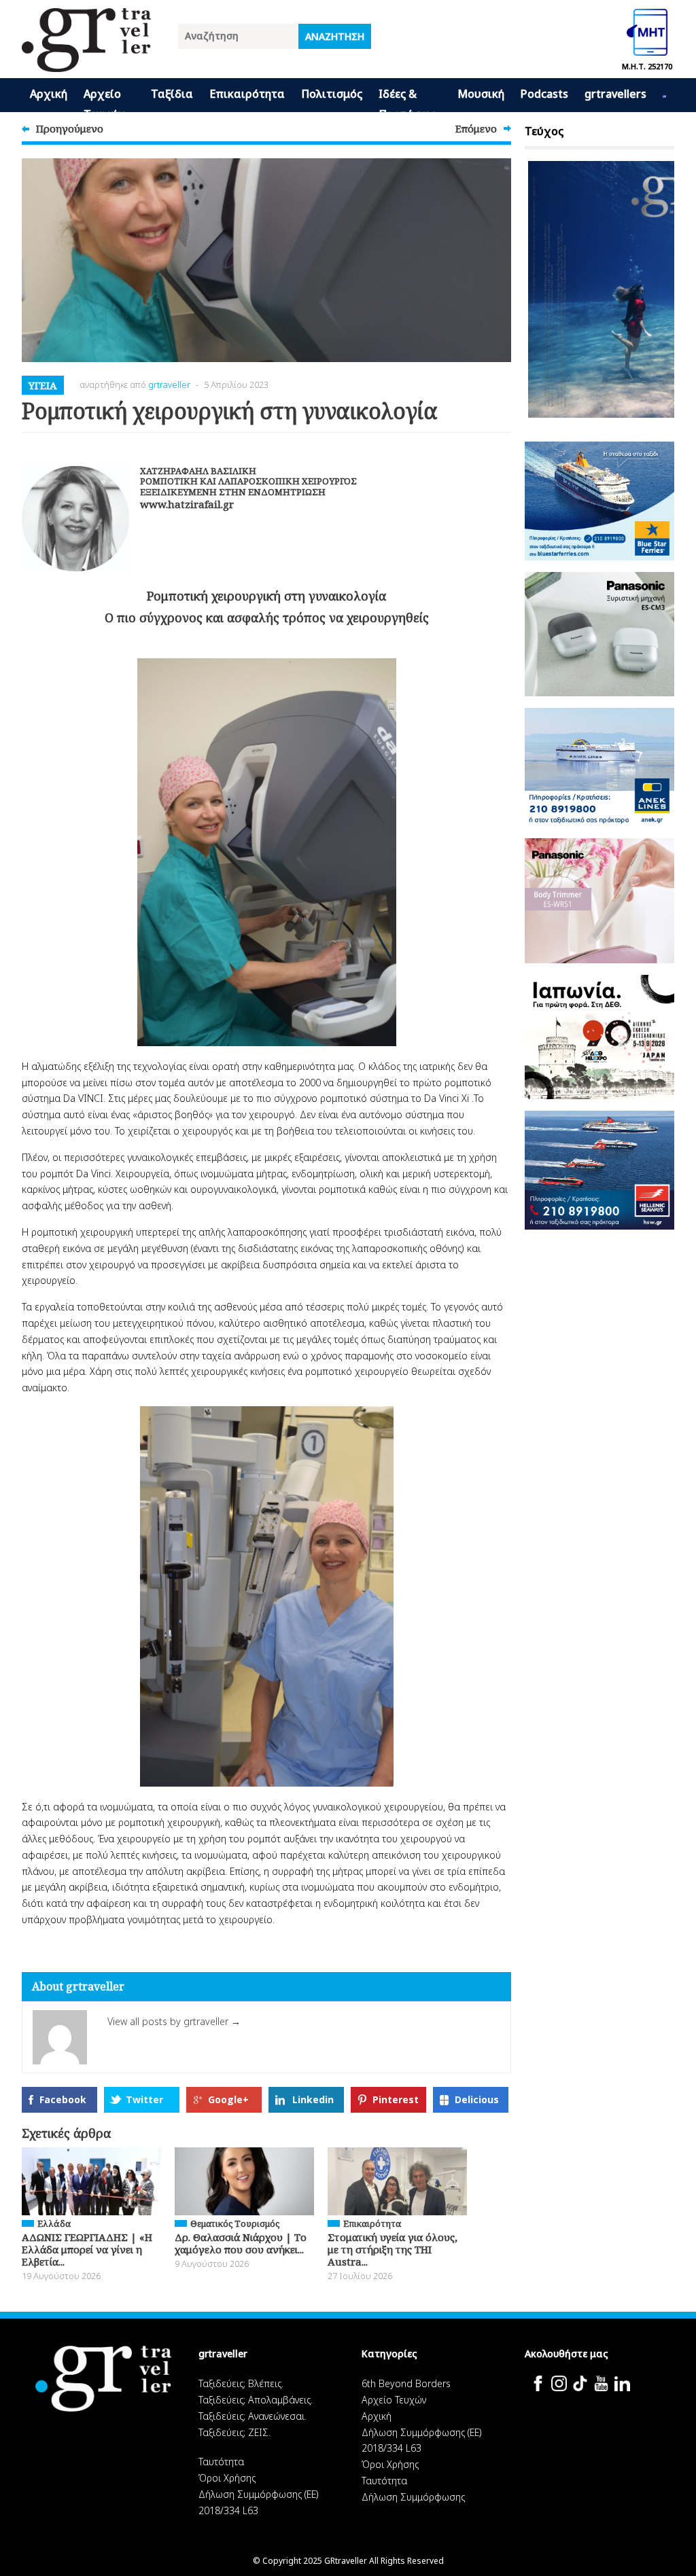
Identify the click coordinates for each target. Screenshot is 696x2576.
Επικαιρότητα (247, 94)
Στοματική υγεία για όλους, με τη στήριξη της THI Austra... (393, 2249)
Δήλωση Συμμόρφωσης (413, 2497)
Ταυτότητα (221, 2462)
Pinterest (396, 2099)
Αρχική (49, 94)
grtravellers (615, 94)
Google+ (228, 2099)
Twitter (144, 2099)
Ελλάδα (54, 2223)
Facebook (63, 2099)
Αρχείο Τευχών (104, 99)
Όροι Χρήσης (227, 2478)
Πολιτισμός (332, 94)
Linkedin (313, 2099)
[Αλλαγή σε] (664, 95)
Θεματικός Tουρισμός (235, 2223)
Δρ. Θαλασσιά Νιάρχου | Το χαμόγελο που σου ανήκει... (241, 2243)
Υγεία (43, 385)
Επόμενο (476, 128)
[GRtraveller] (86, 64)
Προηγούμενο (70, 128)
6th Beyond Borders (406, 2383)
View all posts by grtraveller (174, 2021)
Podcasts (544, 94)
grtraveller (169, 384)
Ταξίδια (172, 94)
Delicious (477, 2099)
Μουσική (481, 94)
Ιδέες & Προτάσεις (407, 99)
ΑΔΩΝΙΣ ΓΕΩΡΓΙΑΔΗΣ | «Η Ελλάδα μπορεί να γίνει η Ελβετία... (87, 2249)
